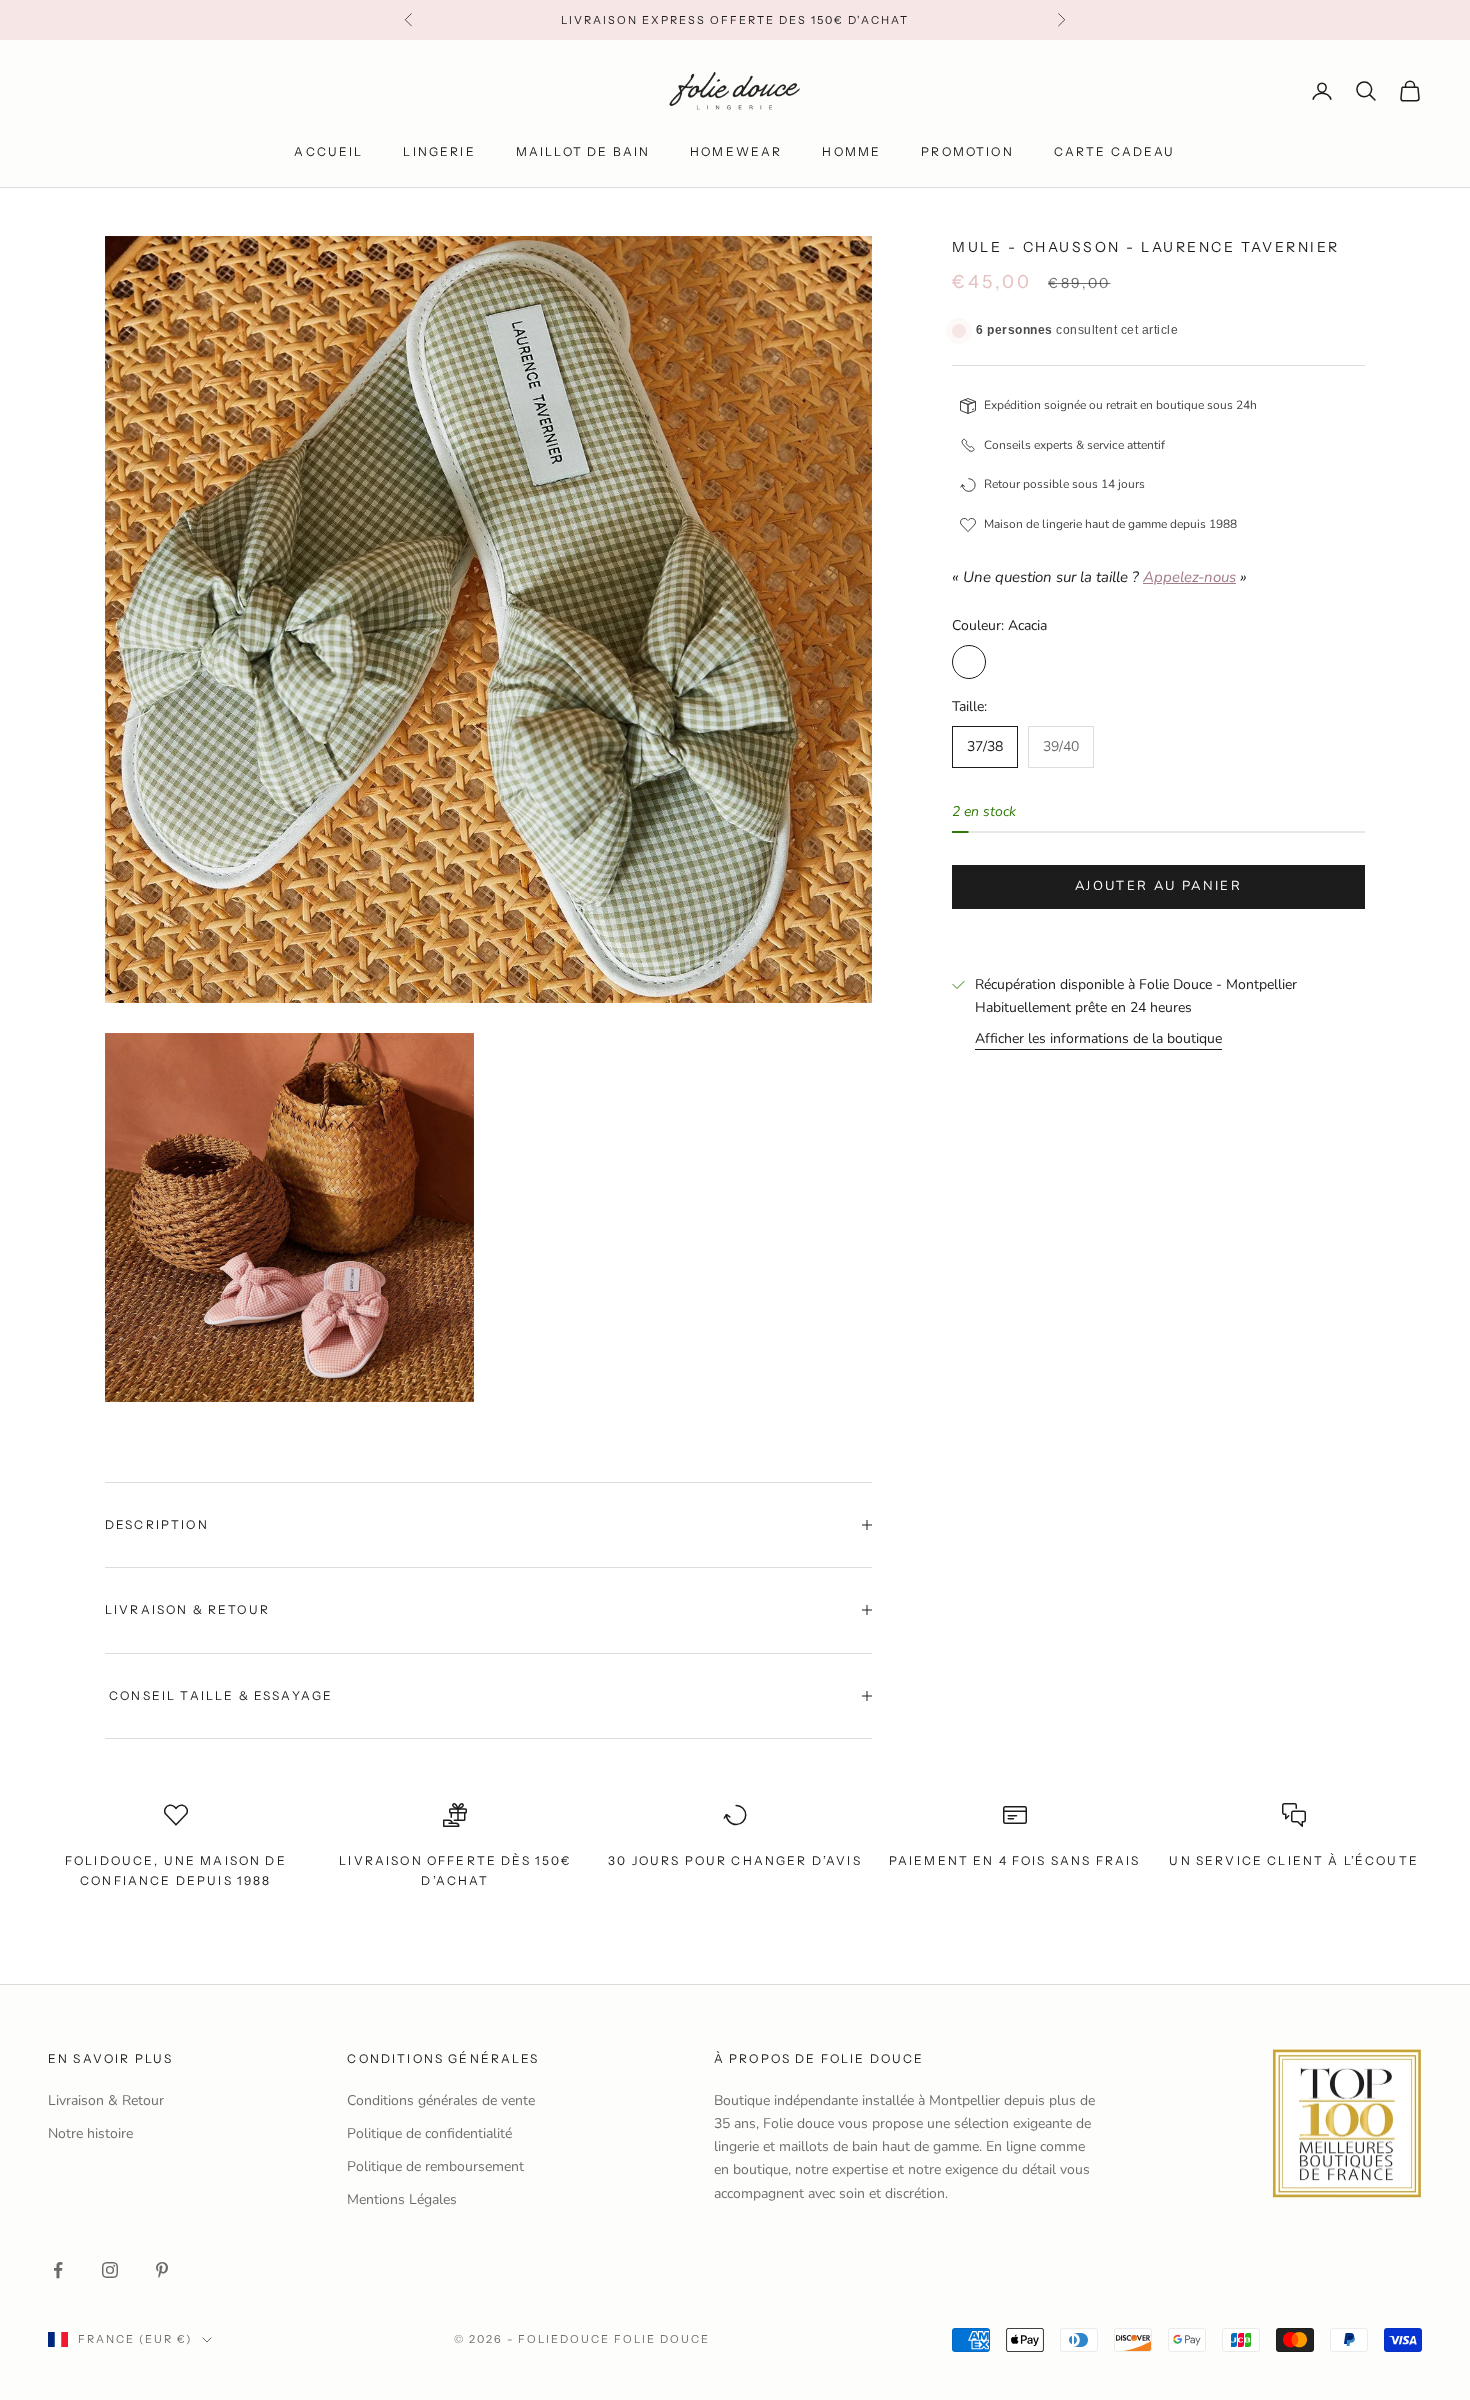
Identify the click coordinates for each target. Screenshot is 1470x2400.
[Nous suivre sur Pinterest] (162, 2270)
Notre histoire (90, 2133)
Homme (851, 151)
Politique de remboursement (435, 2166)
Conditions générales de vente (441, 2100)
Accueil (328, 151)
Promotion (967, 151)
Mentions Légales (402, 2199)
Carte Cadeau (1115, 151)
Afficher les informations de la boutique (1098, 1038)
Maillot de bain (583, 151)
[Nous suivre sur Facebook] (58, 2270)
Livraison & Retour (106, 2100)
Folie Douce (662, 2339)
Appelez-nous (1189, 577)
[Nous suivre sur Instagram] (110, 2270)
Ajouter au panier (1158, 886)
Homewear (736, 151)
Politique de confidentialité (429, 2133)
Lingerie (439, 151)
